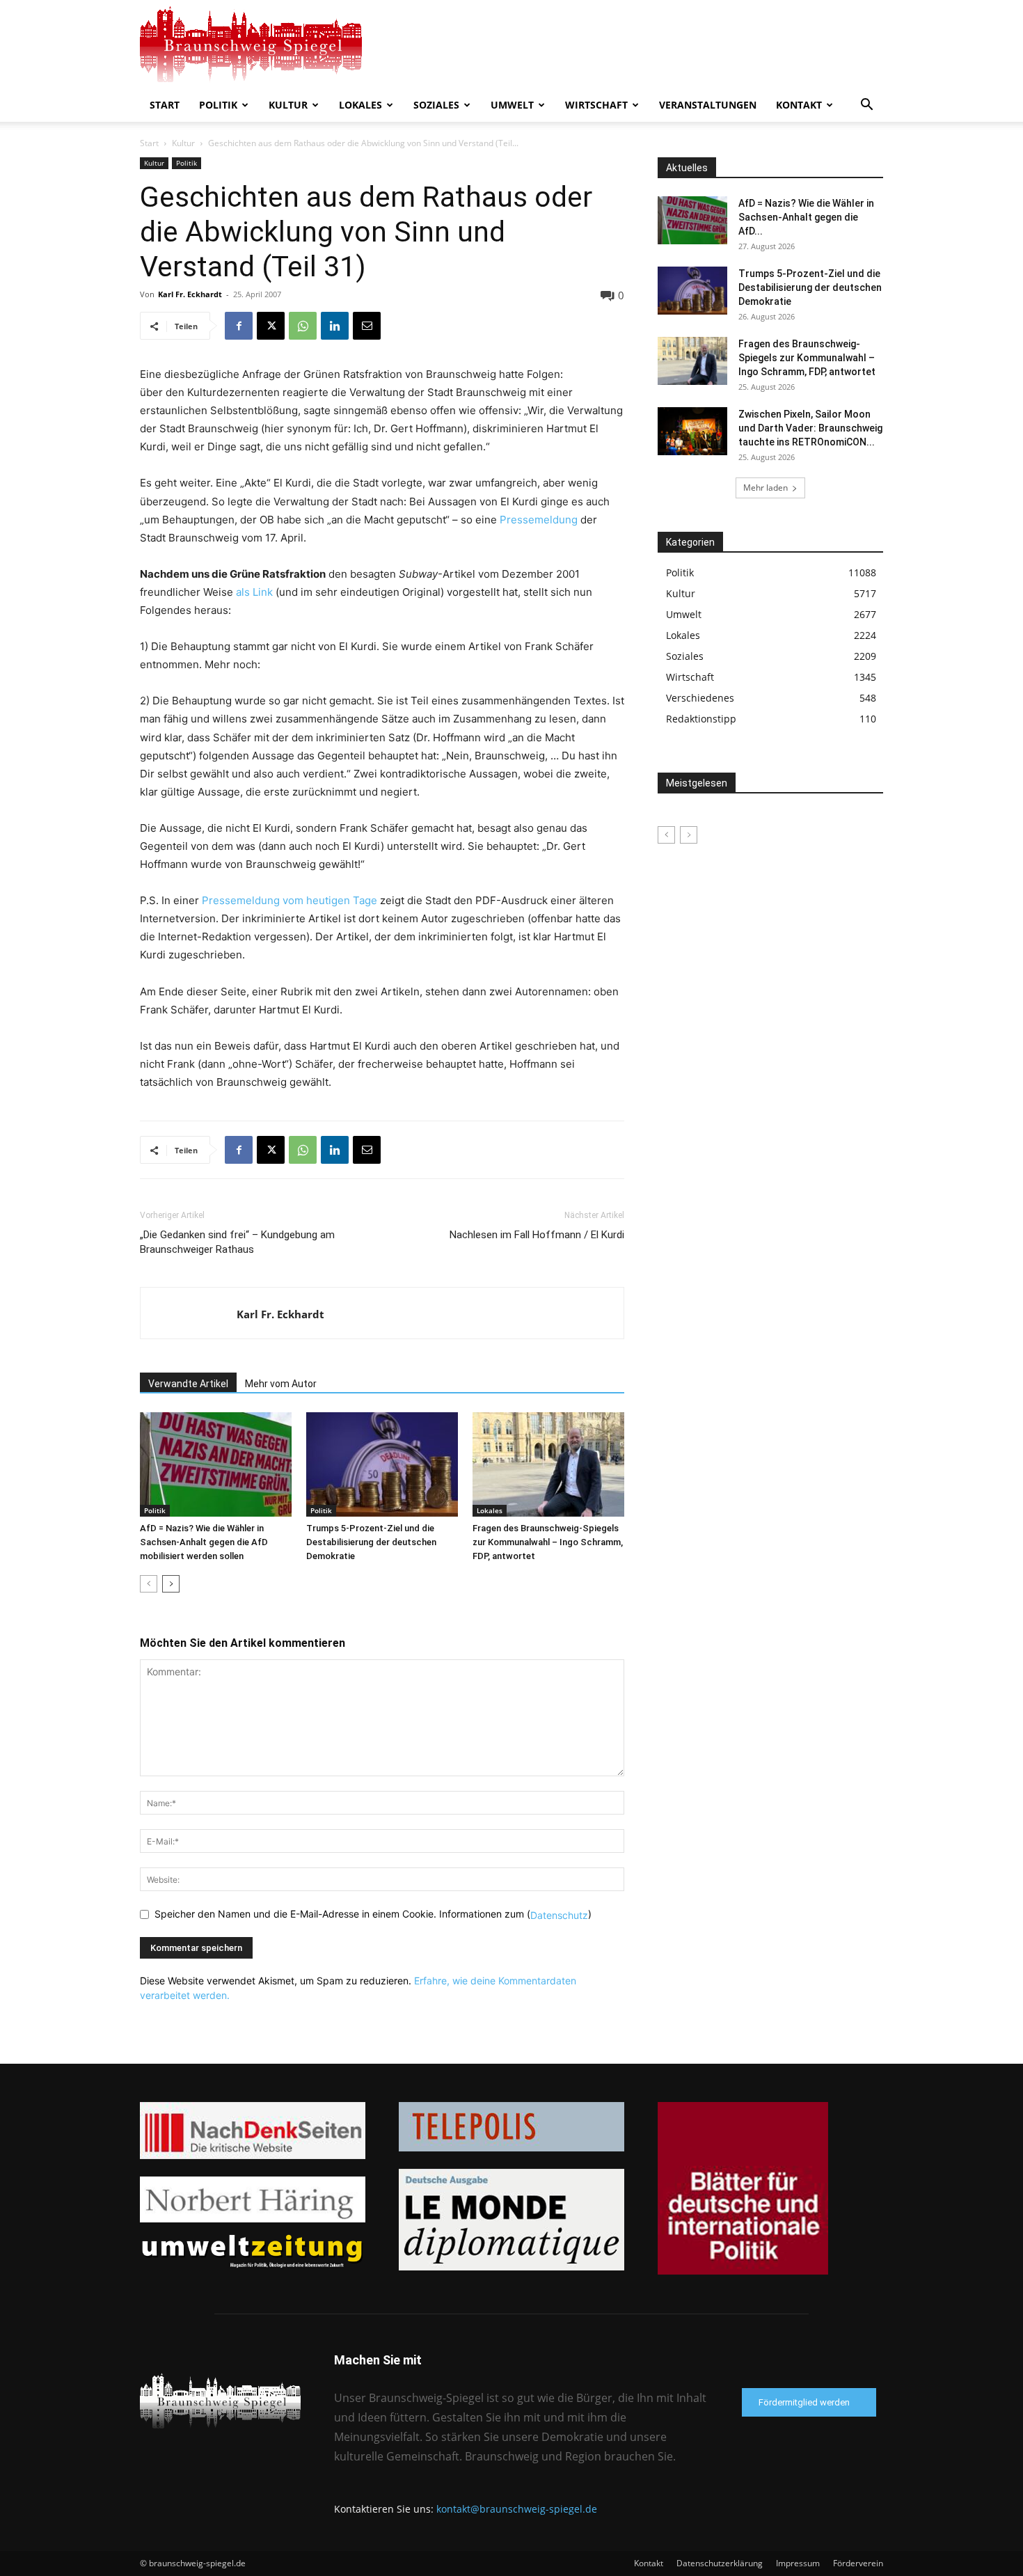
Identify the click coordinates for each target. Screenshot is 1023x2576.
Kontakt (799, 105)
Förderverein (858, 2563)
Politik (218, 105)
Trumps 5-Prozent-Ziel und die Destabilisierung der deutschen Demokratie (371, 1542)
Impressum (798, 2563)
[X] (271, 326)
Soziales (436, 105)
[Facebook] (239, 326)
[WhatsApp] (303, 326)
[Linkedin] (335, 326)
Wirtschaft (596, 105)
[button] (866, 106)
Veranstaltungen (708, 105)
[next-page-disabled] (689, 835)
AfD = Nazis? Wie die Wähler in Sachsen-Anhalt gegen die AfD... (806, 217)
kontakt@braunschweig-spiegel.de (517, 2509)
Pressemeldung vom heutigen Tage (290, 900)
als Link (254, 592)
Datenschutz (559, 1915)
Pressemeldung (539, 520)
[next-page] (171, 1584)
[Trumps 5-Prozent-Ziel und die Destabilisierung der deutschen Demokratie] (382, 1464)
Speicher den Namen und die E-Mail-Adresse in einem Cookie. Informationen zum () (373, 1914)
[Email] (367, 326)
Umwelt (512, 105)
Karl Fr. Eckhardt (190, 294)
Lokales (360, 105)
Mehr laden (766, 488)
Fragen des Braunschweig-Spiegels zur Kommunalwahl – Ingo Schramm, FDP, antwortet (548, 1542)
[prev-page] (149, 1584)
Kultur (288, 105)
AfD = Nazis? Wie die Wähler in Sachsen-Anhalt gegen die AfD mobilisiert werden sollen (204, 1542)
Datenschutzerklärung (720, 2563)
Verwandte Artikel (188, 1384)
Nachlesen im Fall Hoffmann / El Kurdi (537, 1235)
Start (165, 105)
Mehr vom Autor (281, 1384)
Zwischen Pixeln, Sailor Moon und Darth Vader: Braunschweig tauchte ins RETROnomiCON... (810, 428)
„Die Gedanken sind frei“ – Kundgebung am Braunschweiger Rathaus (237, 1242)
